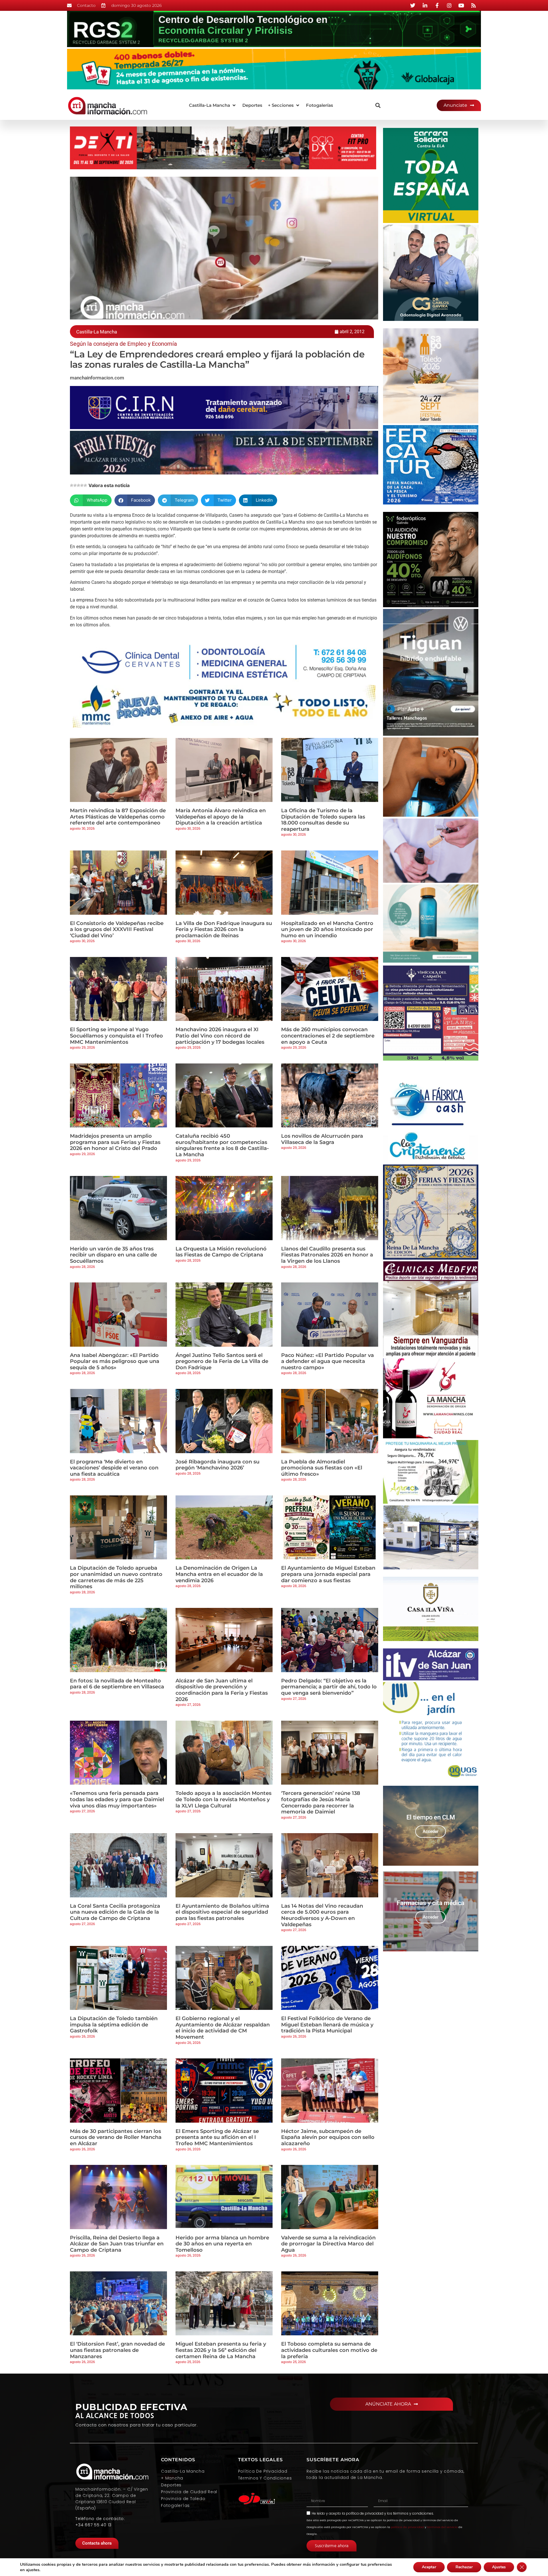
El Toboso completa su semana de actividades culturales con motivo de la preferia (329, 2350)
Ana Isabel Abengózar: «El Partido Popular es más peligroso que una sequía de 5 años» (115, 1361)
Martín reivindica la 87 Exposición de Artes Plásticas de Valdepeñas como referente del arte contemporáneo (118, 817)
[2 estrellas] (75, 485)
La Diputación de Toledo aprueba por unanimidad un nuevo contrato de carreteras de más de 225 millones (116, 1577)
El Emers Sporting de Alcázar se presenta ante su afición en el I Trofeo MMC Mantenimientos (217, 2137)
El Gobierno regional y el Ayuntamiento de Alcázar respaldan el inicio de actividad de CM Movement (223, 2028)
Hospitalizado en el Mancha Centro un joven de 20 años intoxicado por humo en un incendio (327, 929)
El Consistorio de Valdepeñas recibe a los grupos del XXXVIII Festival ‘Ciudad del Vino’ (117, 929)
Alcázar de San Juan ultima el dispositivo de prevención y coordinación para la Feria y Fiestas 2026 (222, 1690)
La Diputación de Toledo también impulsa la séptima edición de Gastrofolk (114, 2025)
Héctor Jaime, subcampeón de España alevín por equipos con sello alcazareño (328, 2137)
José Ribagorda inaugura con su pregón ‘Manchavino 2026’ (217, 1465)
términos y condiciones (413, 2513)
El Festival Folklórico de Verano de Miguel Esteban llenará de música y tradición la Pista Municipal (327, 2025)
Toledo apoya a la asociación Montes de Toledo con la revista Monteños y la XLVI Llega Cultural (223, 1799)
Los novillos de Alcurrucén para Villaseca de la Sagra (322, 1139)
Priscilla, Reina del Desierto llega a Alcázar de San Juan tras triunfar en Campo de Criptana (117, 2244)
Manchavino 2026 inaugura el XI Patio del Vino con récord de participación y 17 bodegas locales (220, 1036)
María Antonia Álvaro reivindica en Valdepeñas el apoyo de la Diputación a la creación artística (221, 817)
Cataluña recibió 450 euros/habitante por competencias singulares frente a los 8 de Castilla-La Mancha (222, 1145)
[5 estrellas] (85, 485)
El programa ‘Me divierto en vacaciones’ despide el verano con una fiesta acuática (114, 1468)
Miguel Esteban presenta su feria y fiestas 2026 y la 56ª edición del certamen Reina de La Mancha (221, 2350)
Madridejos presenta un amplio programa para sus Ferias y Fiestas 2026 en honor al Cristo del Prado (115, 1142)
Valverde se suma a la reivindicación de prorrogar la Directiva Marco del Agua (328, 2244)
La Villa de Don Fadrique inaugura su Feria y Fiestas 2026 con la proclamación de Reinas (224, 929)
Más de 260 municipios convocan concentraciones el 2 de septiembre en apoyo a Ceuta (328, 1036)
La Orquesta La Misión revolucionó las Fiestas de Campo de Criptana (221, 1252)
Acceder (431, 1831)
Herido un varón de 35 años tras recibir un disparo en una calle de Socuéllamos (113, 1255)
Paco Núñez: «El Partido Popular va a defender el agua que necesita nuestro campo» (328, 1361)
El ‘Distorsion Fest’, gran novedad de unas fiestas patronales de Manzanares (117, 2350)
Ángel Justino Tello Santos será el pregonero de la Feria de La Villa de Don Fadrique (222, 1361)
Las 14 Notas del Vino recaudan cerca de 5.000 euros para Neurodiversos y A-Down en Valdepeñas (322, 1915)
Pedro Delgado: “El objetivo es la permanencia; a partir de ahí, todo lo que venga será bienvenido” (329, 1687)
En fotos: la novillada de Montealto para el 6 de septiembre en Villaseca (117, 1684)
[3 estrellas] (78, 485)
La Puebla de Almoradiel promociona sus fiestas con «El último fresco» (322, 1468)
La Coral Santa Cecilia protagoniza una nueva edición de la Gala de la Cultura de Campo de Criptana (115, 1912)
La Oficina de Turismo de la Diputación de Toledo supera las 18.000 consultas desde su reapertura (323, 820)
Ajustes (499, 2567)
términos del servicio (442, 2527)
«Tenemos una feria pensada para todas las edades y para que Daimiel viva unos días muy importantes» (117, 1799)
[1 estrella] (72, 485)
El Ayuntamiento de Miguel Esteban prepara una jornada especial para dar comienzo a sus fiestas (328, 1574)
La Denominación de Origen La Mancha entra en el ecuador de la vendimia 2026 (219, 1574)
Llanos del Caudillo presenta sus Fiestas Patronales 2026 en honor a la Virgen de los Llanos (327, 1255)
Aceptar (429, 2567)
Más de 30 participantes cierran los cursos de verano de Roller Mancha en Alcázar (116, 2137)
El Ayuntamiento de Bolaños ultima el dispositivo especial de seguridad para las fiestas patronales (222, 1912)
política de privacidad (365, 2513)
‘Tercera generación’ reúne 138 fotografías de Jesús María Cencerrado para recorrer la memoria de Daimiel (321, 1802)
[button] (213, 105)
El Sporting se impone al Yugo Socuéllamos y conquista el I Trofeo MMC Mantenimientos (116, 1036)
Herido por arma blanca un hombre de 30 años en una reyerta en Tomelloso (222, 2244)
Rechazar (464, 2567)
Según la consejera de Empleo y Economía (123, 344)
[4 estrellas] (82, 485)
